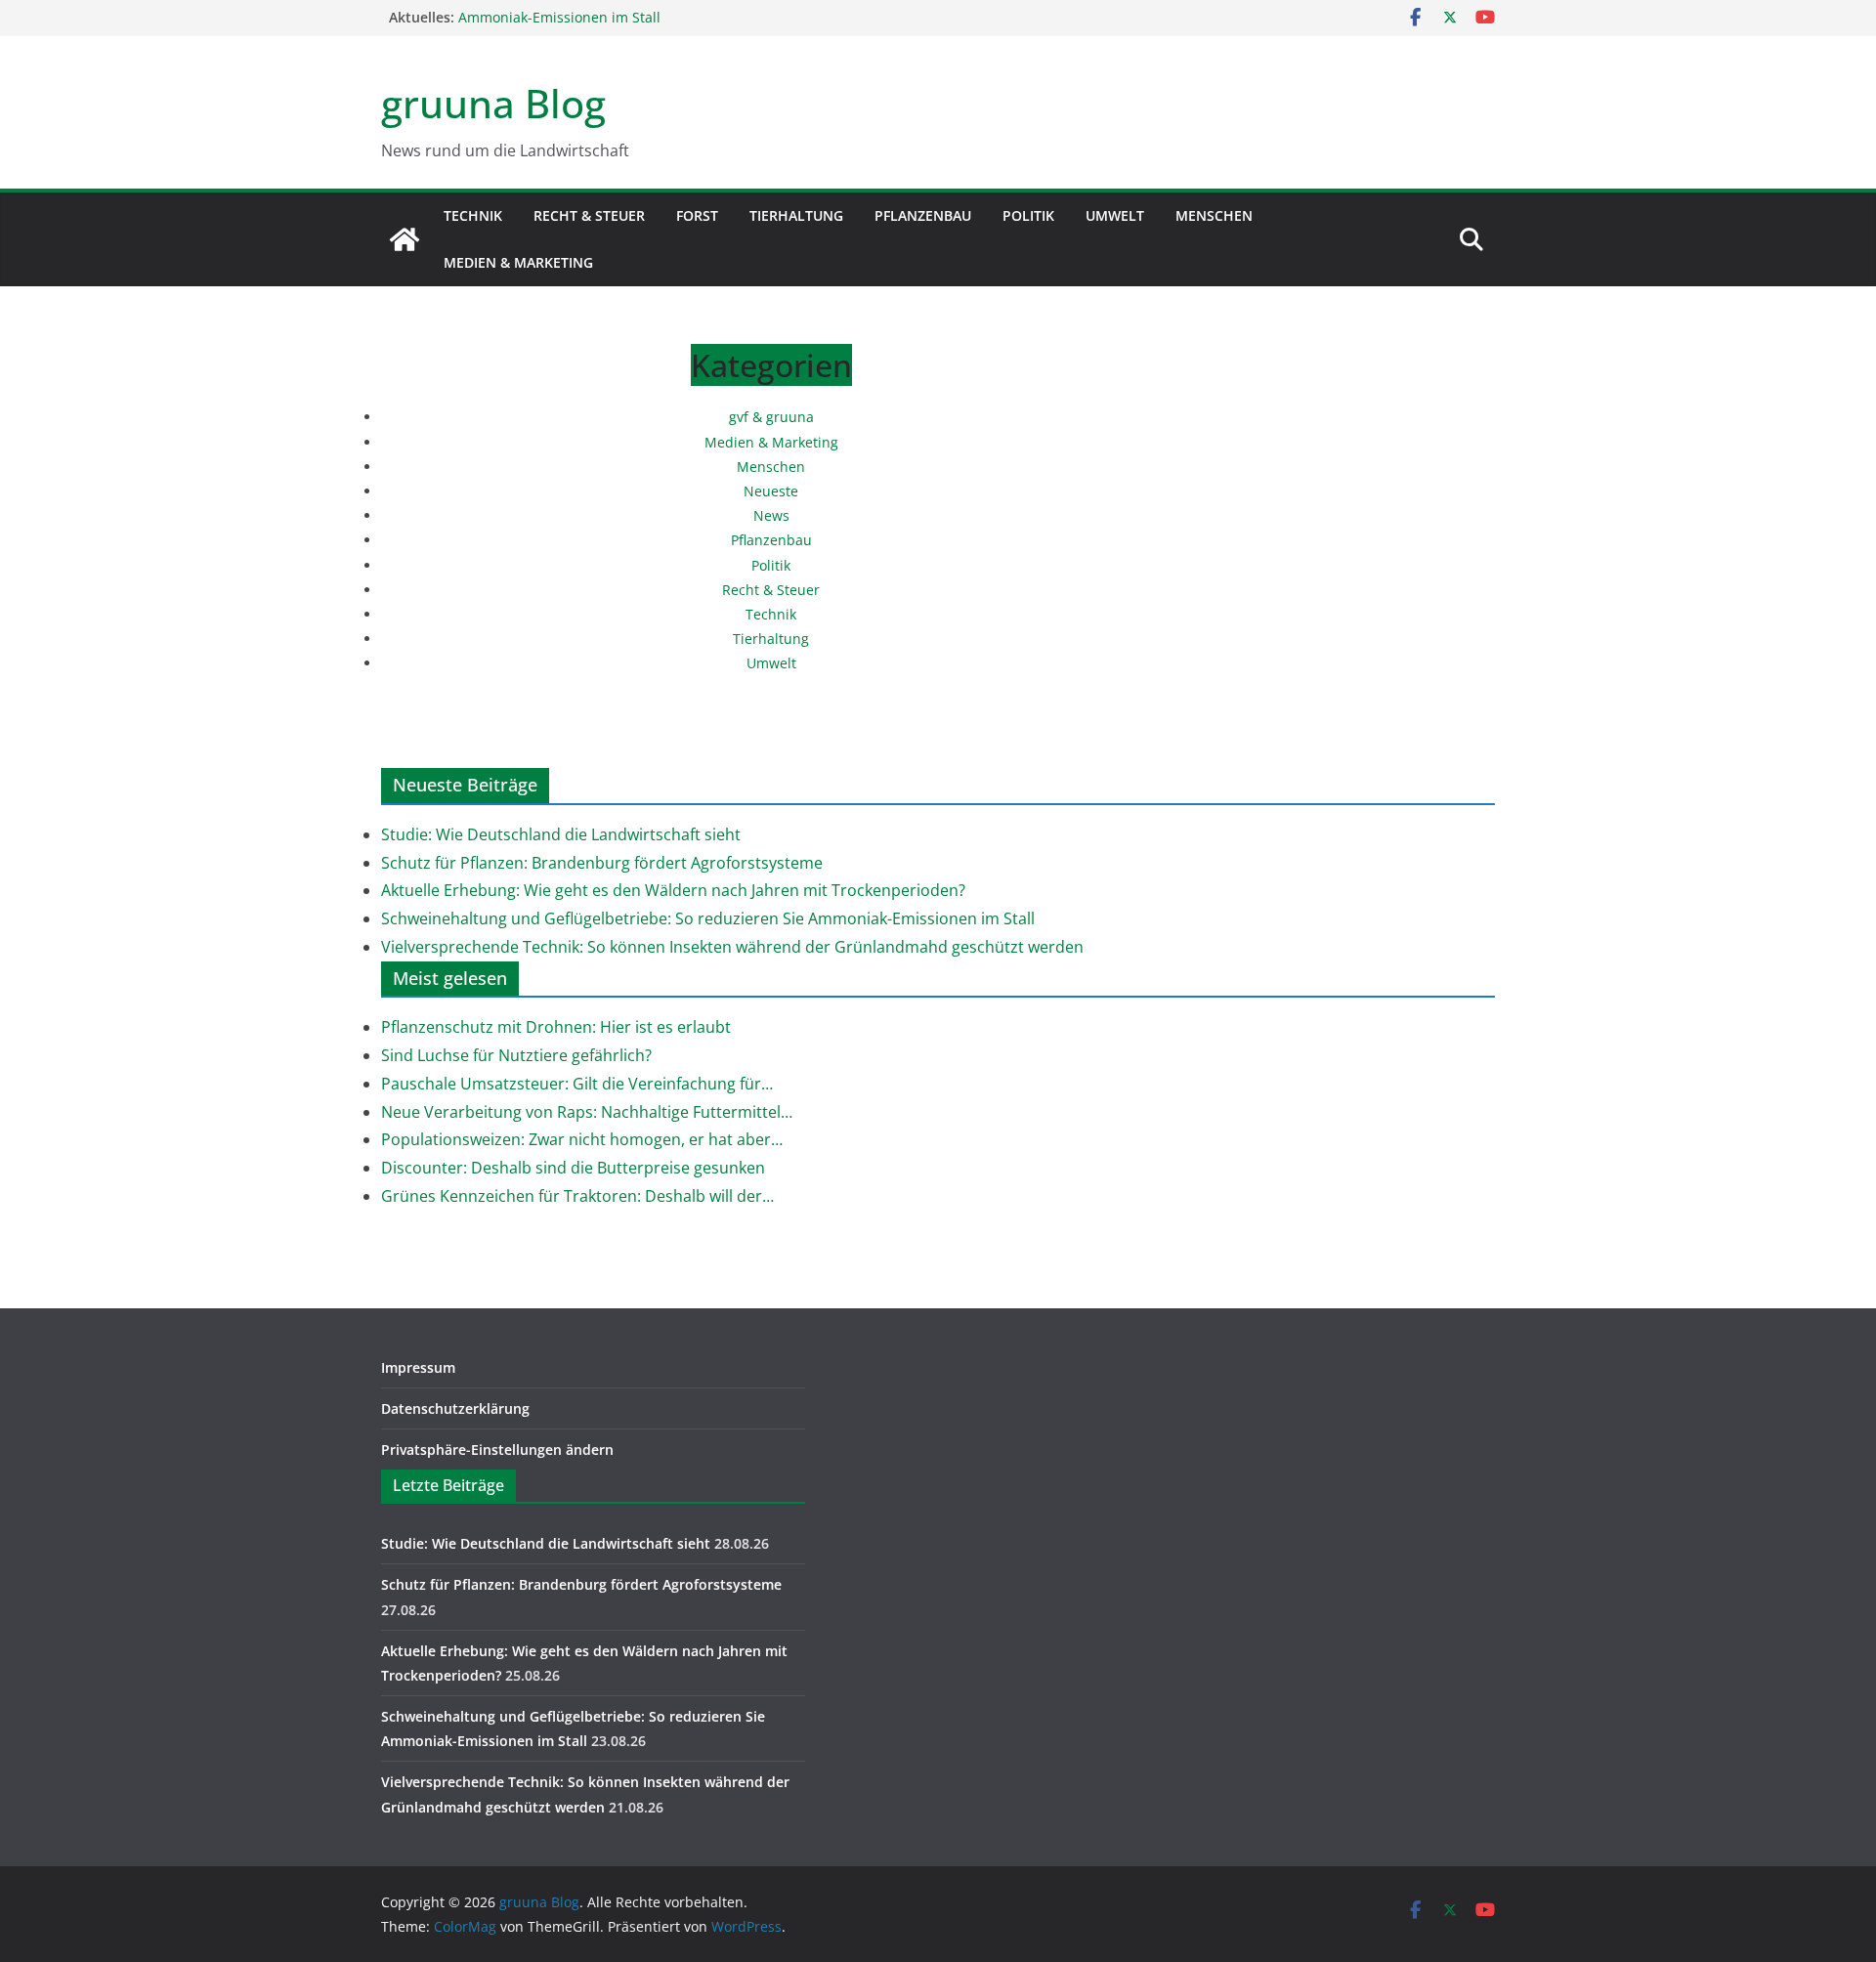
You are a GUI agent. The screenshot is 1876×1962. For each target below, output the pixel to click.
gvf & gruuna (771, 417)
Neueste (771, 491)
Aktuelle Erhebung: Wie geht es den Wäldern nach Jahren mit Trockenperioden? (673, 890)
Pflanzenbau (923, 215)
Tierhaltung (796, 215)
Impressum (418, 1367)
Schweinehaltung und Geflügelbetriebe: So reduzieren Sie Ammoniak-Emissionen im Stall (708, 918)
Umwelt (1115, 215)
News (771, 515)
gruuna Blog (493, 103)
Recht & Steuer (589, 215)
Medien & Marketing (518, 262)
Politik (1028, 215)
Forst (697, 215)
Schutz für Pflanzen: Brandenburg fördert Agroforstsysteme (602, 863)
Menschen (1214, 215)
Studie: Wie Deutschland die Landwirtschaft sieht (561, 834)
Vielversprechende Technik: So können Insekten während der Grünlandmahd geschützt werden (732, 947)
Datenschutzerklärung (455, 1408)
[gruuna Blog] (405, 239)
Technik (473, 215)
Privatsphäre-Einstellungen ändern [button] (497, 1450)
